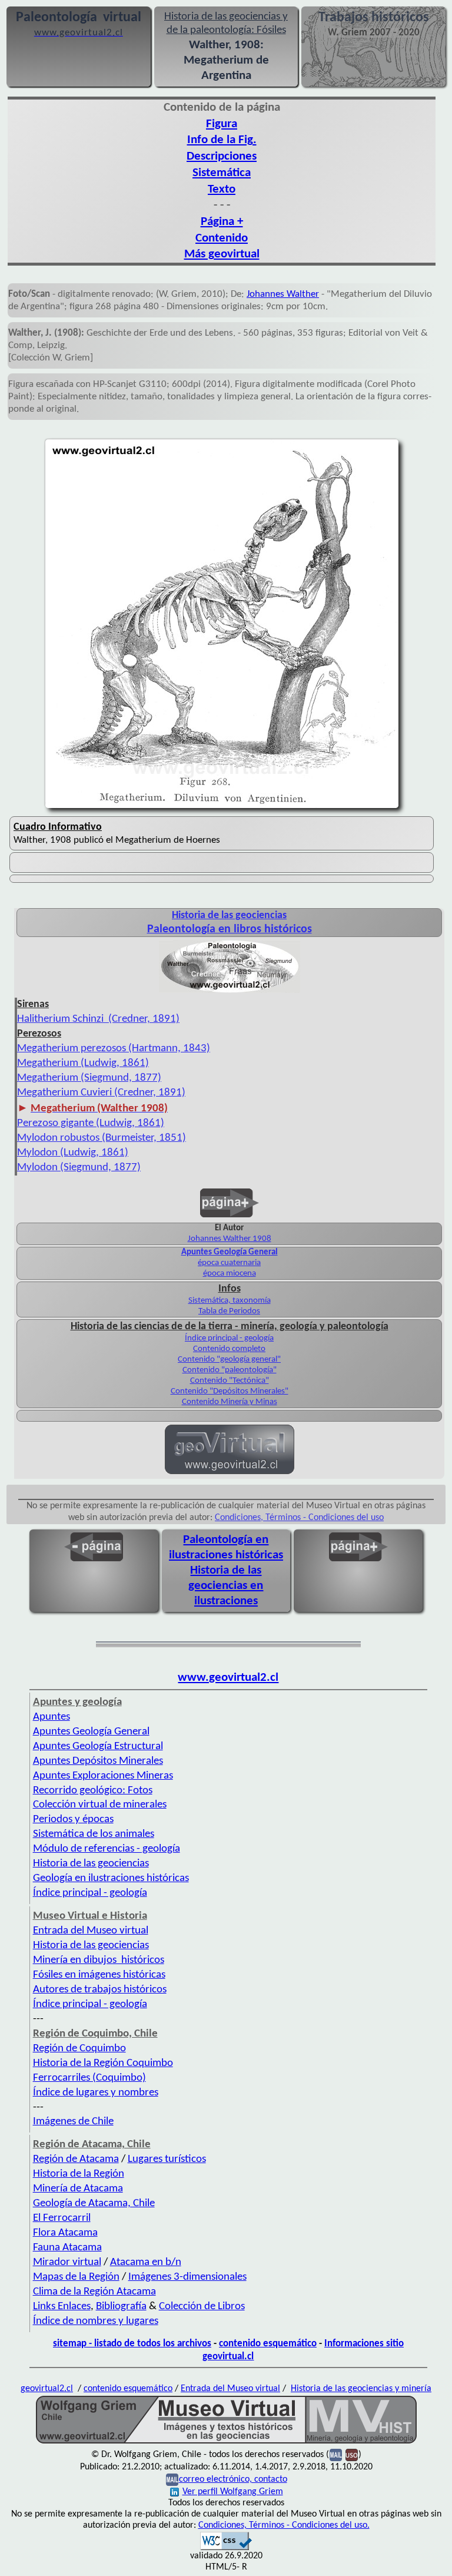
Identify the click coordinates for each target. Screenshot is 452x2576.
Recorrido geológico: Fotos (93, 1791)
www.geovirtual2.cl (228, 1678)
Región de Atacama (76, 2159)
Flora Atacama (65, 2233)
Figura (222, 124)
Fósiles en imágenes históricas (99, 1975)
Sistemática (222, 173)
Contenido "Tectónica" (230, 1381)
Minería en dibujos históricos (99, 1960)
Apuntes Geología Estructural (98, 1746)
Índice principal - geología (229, 1338)
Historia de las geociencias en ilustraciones (226, 1586)
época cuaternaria (229, 1263)
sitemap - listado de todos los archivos (132, 2344)
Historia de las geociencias (91, 1864)
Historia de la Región (79, 2174)
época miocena (230, 1274)
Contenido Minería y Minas (230, 1402)
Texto (222, 189)
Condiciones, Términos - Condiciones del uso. (284, 2525)
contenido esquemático (268, 2344)
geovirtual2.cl (47, 2389)
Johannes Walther (283, 294)
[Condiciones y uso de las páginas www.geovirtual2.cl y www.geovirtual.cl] (352, 2455)
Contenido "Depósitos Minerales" (230, 1391)
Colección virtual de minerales (100, 1805)
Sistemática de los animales (94, 1834)
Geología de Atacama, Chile (94, 2203)
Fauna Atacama (67, 2248)
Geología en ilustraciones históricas (111, 1878)
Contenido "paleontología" (230, 1370)
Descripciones (222, 156)
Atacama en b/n (146, 2262)
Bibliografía (121, 2307)
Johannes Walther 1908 (230, 1239)
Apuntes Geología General (91, 1732)
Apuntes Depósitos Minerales (98, 1761)
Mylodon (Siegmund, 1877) (79, 1168)
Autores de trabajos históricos (100, 1990)
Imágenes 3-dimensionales (187, 2277)
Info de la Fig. (222, 140)
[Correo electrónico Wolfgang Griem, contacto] (336, 2455)
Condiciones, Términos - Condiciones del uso (299, 1518)
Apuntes (51, 1717)
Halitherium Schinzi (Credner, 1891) (98, 1019)
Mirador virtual (67, 2262)
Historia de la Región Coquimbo (103, 2063)
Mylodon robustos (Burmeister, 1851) (102, 1138)
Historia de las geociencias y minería (361, 2389)
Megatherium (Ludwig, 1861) (83, 1063)
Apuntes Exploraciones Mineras (103, 1776)
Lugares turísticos (167, 2159)
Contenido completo (229, 1349)
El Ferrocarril (62, 2218)
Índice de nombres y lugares (96, 2321)
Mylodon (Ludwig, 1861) (73, 1153)
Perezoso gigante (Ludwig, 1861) (91, 1123)
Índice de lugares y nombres (96, 2093)
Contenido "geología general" (229, 1360)
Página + (222, 222)
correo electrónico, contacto (233, 2479)
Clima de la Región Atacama (94, 2292)
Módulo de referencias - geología (107, 1849)
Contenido (222, 238)
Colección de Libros (202, 2307)
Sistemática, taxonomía (230, 1301)
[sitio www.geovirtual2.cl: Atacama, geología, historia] (230, 1473)
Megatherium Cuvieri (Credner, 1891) (101, 1093)
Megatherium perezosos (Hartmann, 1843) (114, 1049)
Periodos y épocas (73, 1820)
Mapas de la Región (76, 2277)
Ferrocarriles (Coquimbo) (89, 2078)
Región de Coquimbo (79, 2049)
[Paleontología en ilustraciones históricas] (230, 992)
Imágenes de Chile (73, 2122)
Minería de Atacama (78, 2189)
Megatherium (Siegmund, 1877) (89, 1078)
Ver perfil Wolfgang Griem (233, 2492)
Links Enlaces (62, 2307)
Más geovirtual (222, 254)
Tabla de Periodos (229, 1311)
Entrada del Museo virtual (91, 1931)
